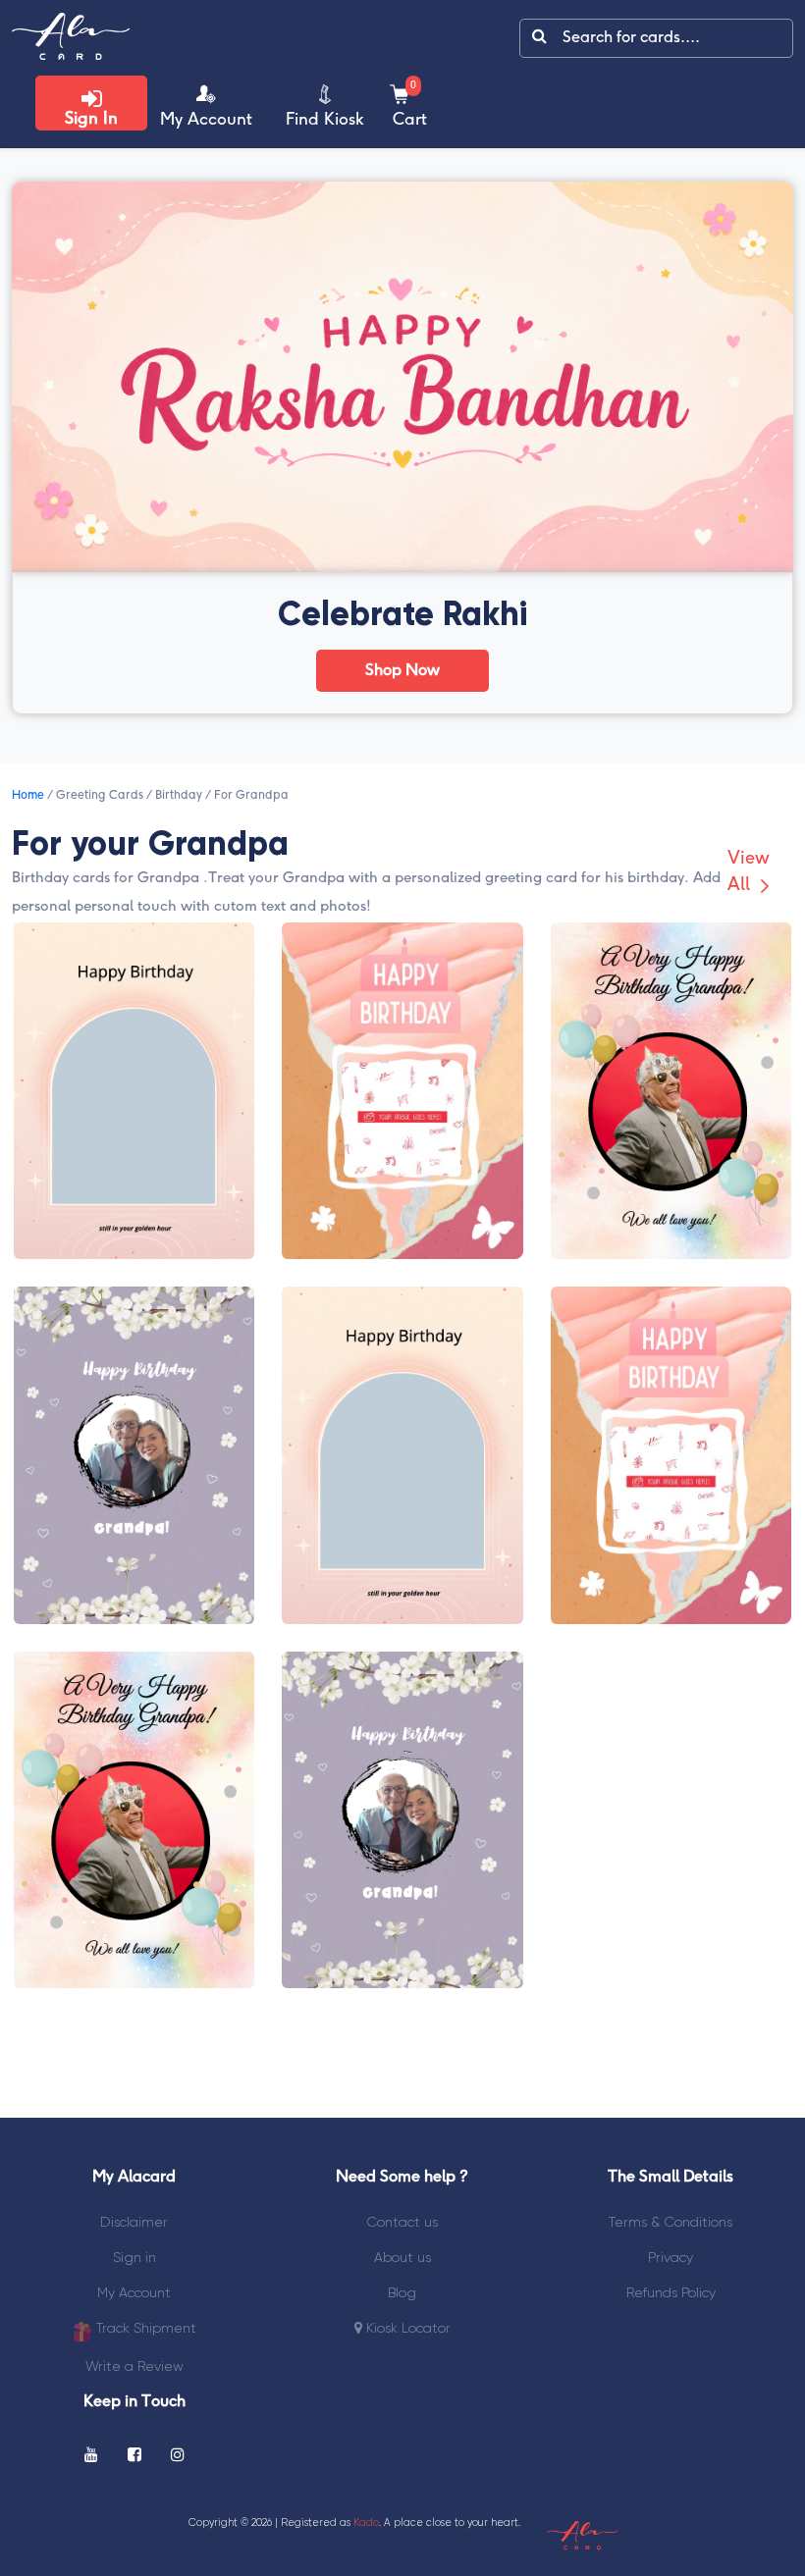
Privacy (671, 2257)
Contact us (402, 2222)
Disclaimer (134, 2222)
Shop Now (402, 671)
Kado (366, 2523)
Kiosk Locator (406, 2328)
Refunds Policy (671, 2292)
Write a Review (134, 2366)
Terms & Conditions (671, 2222)
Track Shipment (144, 2328)
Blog (402, 2292)
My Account (134, 2292)
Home (28, 795)
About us (402, 2257)
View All (749, 872)
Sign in (134, 2257)
